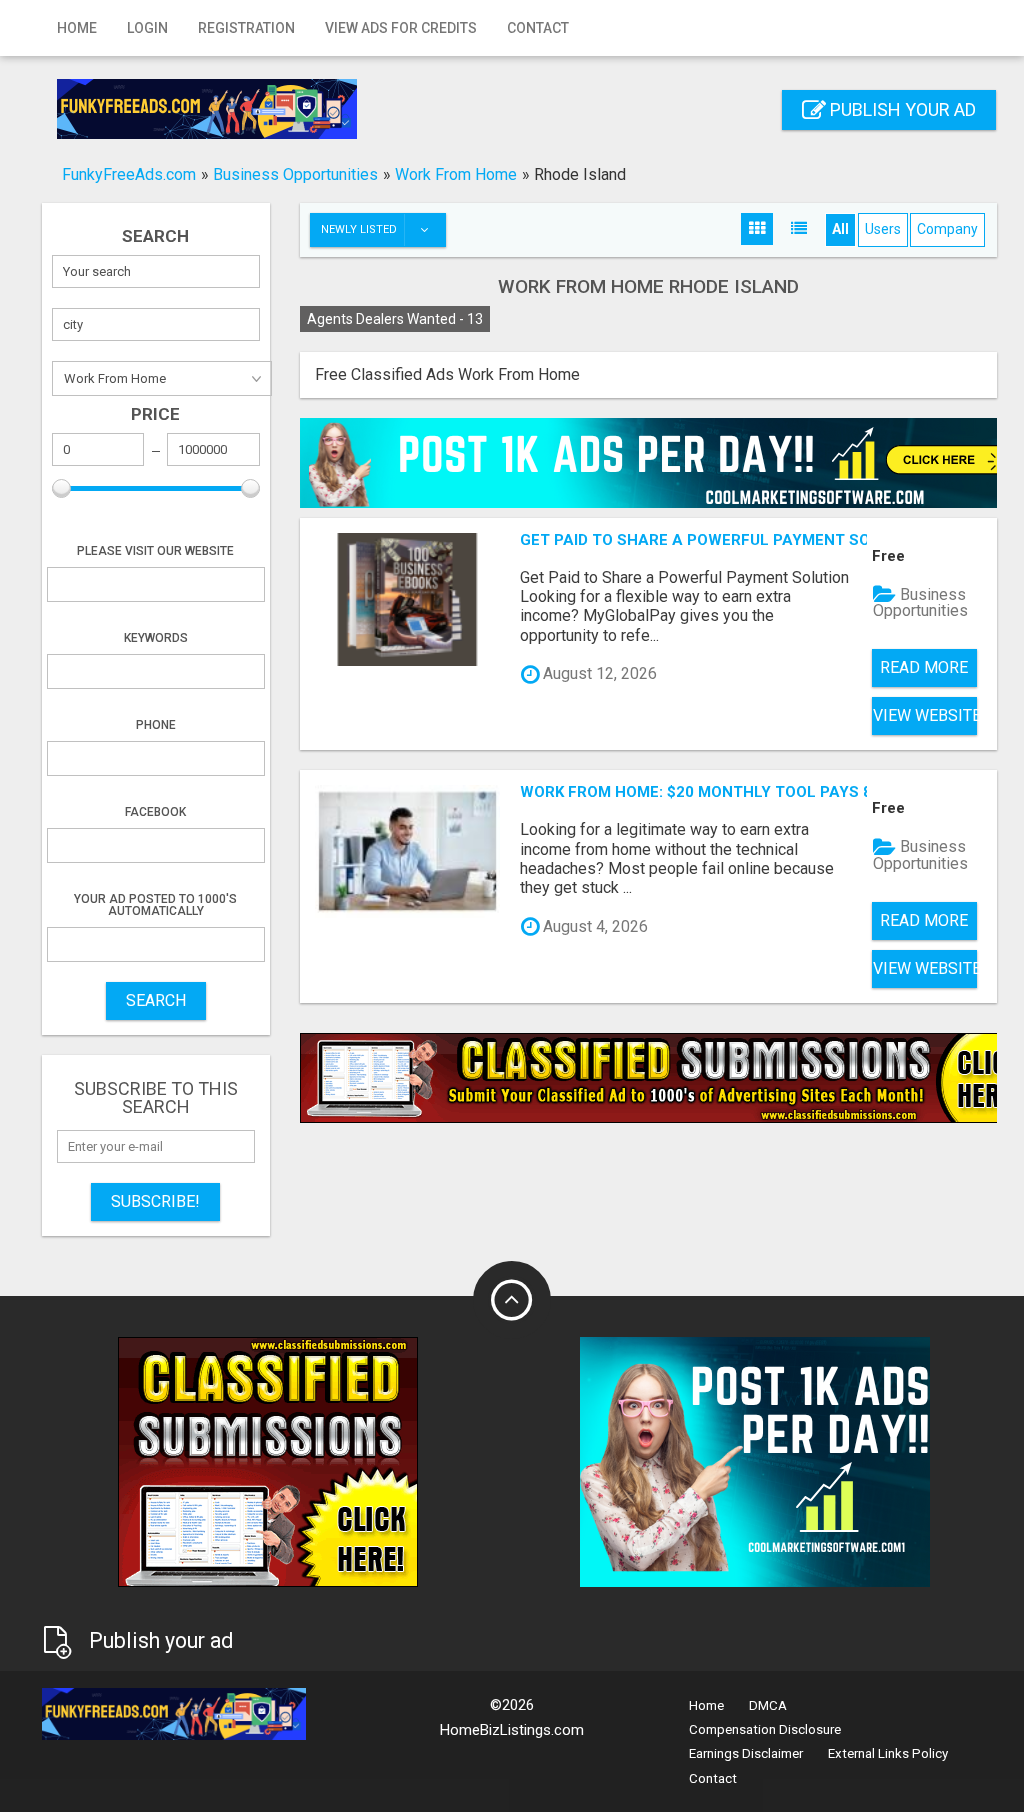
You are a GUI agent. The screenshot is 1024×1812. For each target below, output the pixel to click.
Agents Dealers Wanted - (395, 319)
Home (77, 28)
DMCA (768, 1705)
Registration (246, 28)
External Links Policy (888, 1753)
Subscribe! (155, 1201)
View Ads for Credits (401, 28)
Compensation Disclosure (765, 1729)
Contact (538, 28)
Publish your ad (901, 109)
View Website (925, 715)
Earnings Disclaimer (746, 1753)
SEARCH (156, 1000)
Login (147, 28)
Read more (924, 667)
